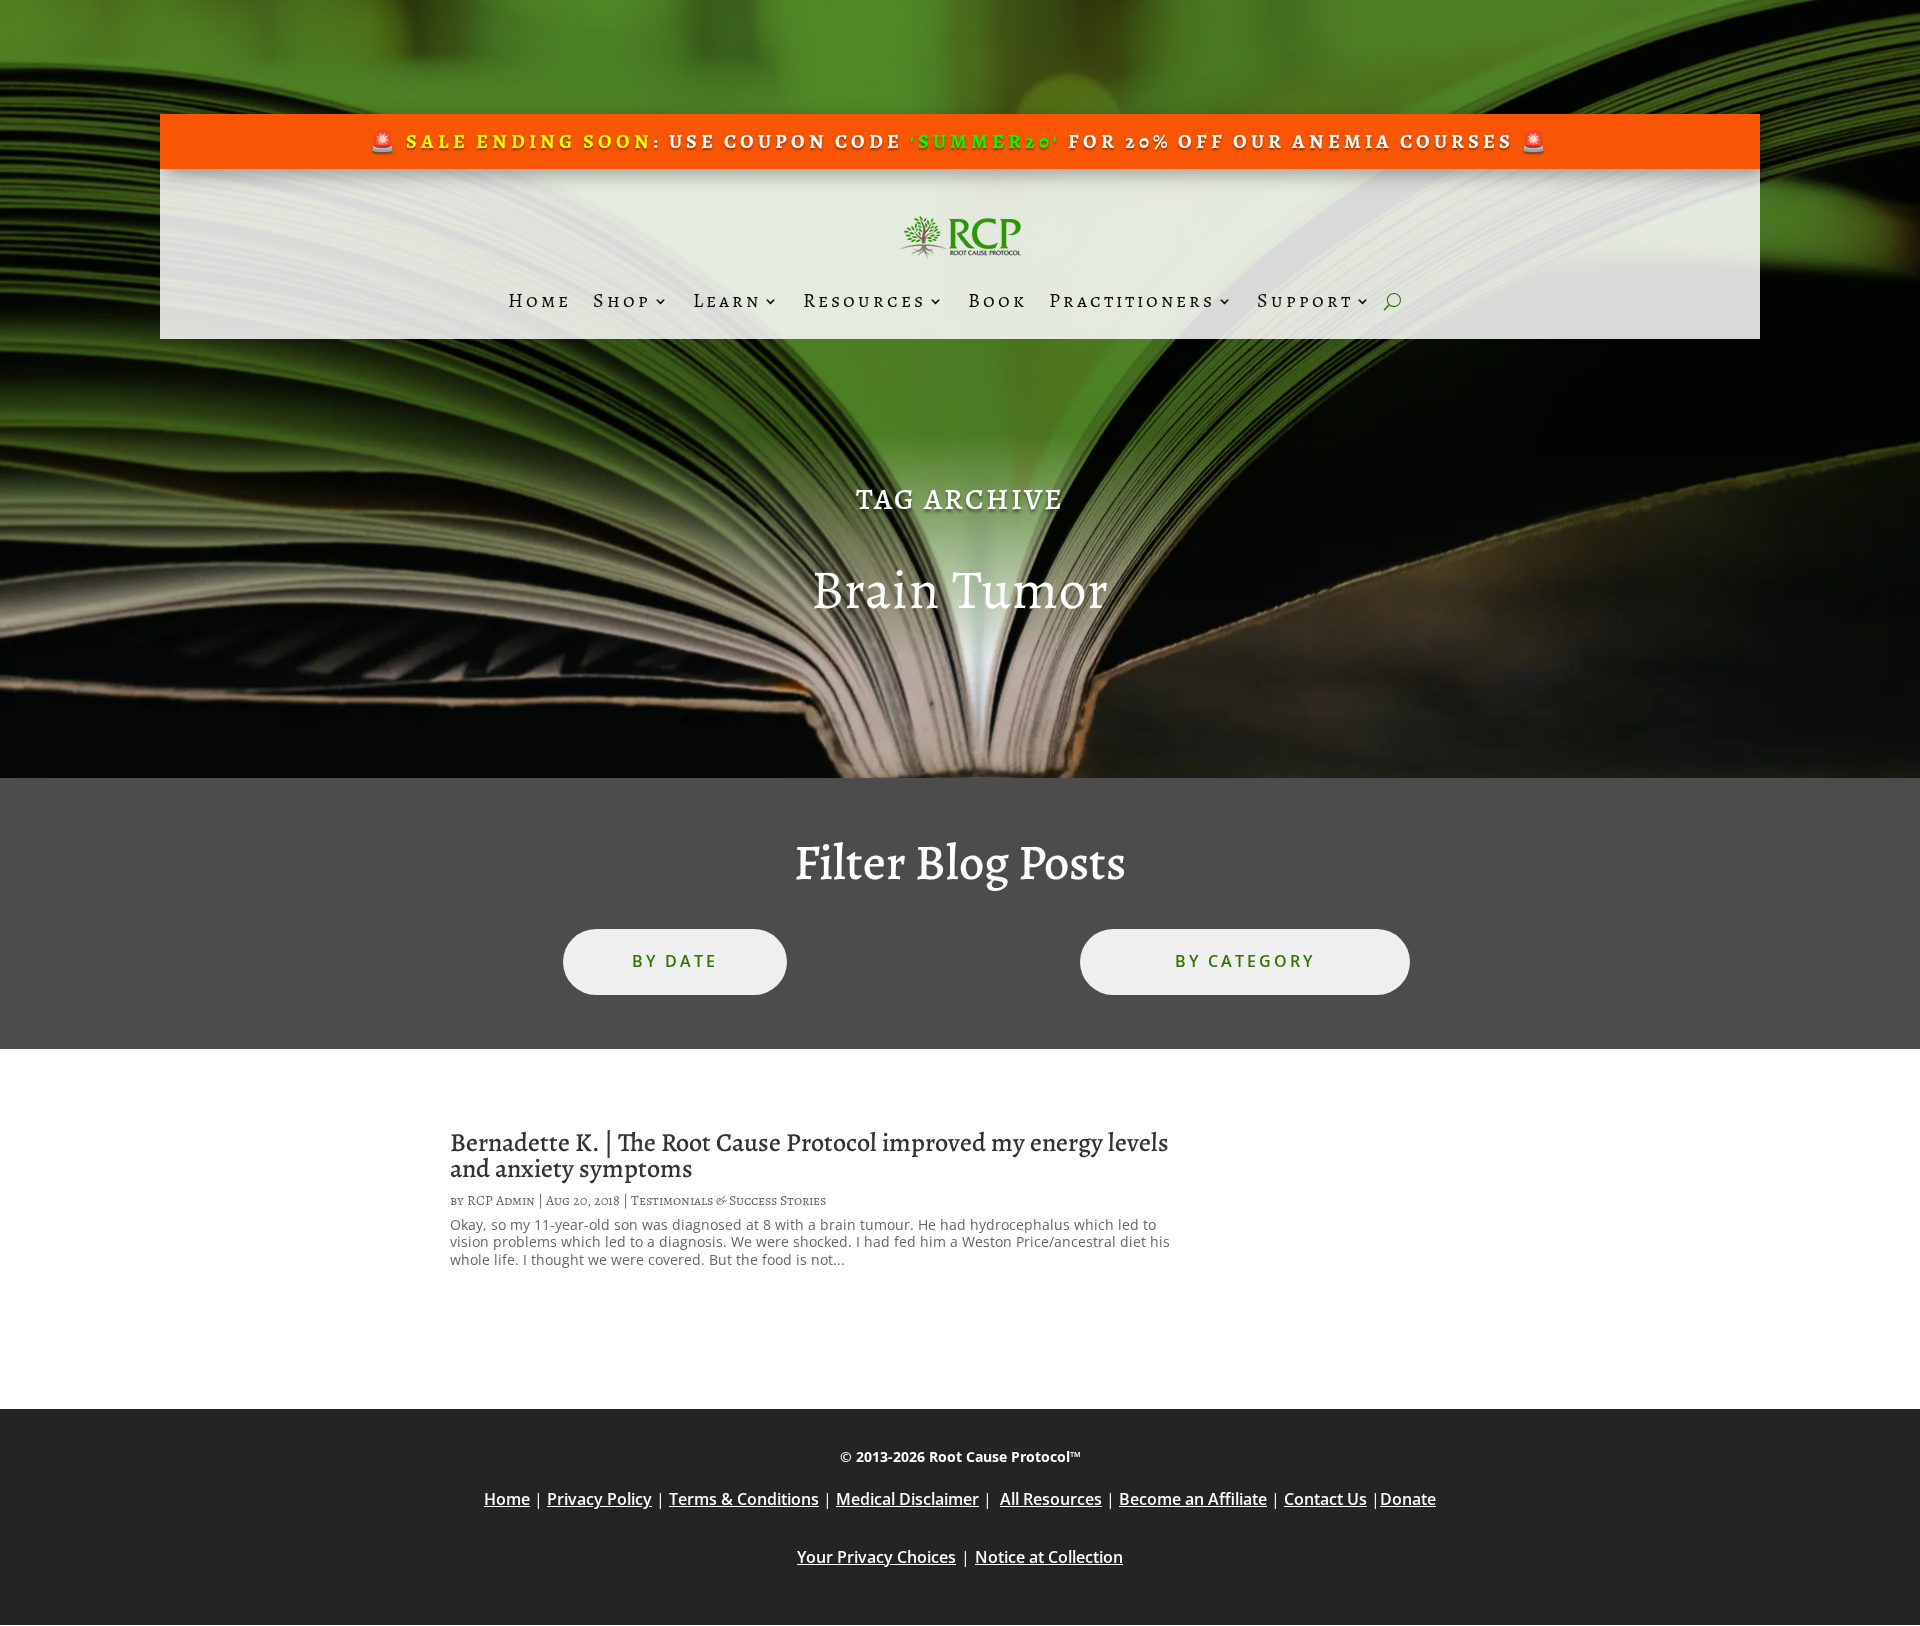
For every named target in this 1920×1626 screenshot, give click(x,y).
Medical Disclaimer (907, 1499)
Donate (1408, 1499)
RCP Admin (501, 1200)
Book (997, 300)
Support (1305, 300)
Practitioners (1132, 300)
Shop (622, 300)
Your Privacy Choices (876, 1557)
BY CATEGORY (1245, 961)
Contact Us (1325, 1499)
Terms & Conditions (744, 1499)
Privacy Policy (599, 1499)
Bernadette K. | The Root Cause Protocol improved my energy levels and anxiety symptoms (809, 1155)
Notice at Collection (1049, 1557)
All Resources (1051, 1499)
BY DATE (675, 961)
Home (539, 300)
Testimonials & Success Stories (728, 1200)
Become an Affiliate (1193, 1499)
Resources (864, 300)
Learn (727, 300)
